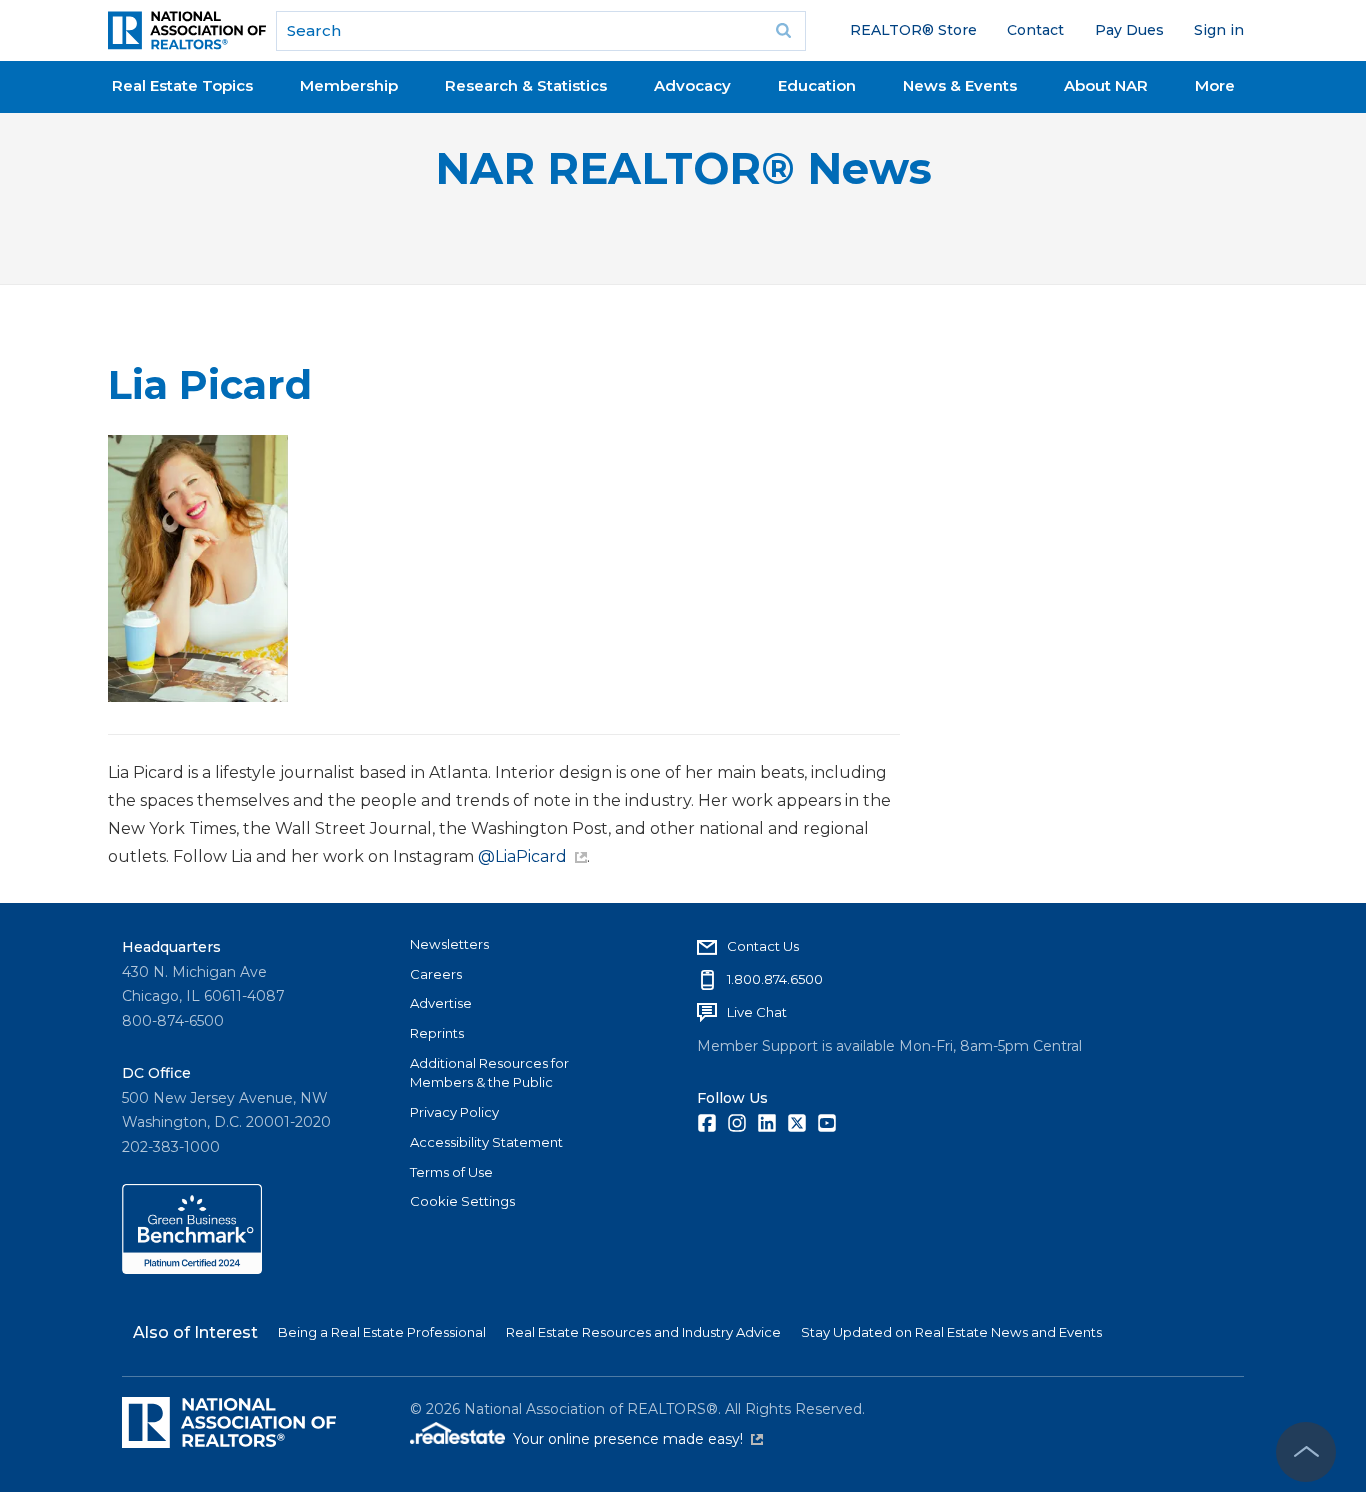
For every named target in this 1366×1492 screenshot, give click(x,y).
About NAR (1106, 85)
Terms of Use (451, 1172)
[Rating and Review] (192, 1269)
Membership (349, 85)
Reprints (437, 1033)
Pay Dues (1129, 30)
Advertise (441, 1003)
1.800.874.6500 (775, 979)
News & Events (960, 85)
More (1215, 85)
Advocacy (692, 85)
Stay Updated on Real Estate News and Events (951, 1332)
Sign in (1219, 30)
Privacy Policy (454, 1112)
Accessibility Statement (486, 1142)
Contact (1035, 30)
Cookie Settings (462, 1201)
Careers (436, 974)
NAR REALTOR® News (683, 168)
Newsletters (449, 944)
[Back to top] (1306, 1452)
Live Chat (757, 1012)
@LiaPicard (522, 856)
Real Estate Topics (182, 85)
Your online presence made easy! (638, 1439)
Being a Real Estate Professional (382, 1332)
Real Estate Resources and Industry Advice (643, 1332)
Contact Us (763, 946)
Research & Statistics (526, 85)
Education (817, 85)
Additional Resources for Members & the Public (489, 1073)
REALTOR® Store (913, 30)
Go (784, 31)
